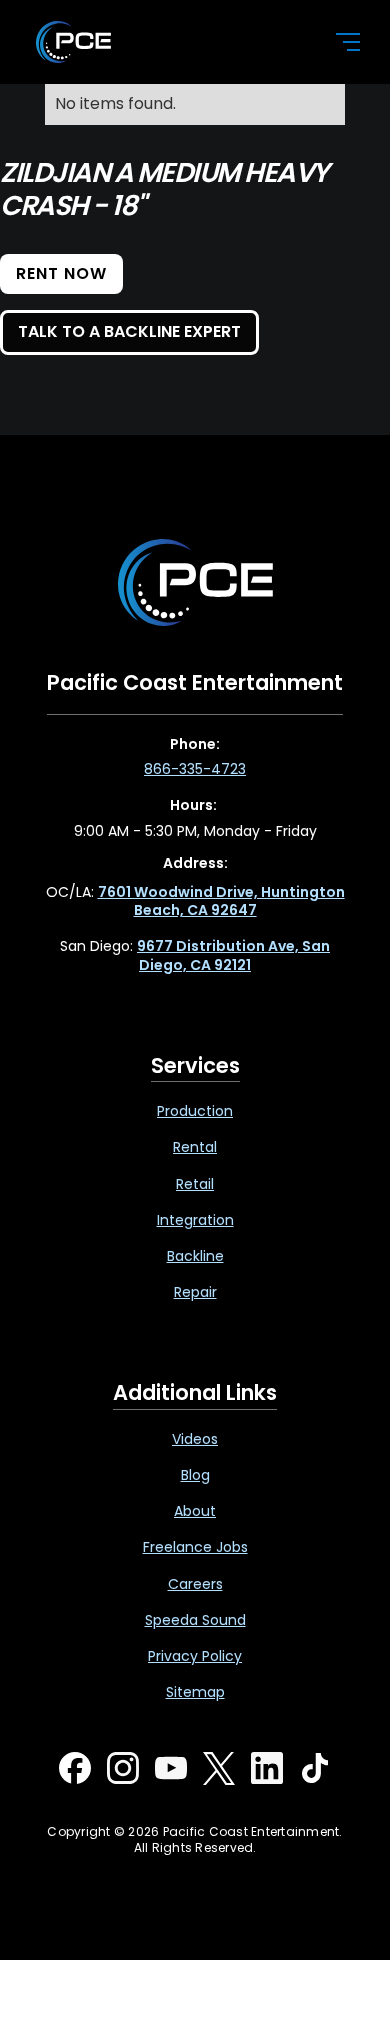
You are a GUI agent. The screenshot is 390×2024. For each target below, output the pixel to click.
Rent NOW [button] (61, 273)
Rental (195, 1147)
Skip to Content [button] (99, 21)
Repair (195, 1292)
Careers (195, 1584)
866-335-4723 (195, 769)
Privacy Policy (195, 1656)
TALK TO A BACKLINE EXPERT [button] (129, 331)
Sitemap (195, 1692)
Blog (195, 1475)
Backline (195, 1256)
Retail (195, 1184)
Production (195, 1111)
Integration (195, 1220)
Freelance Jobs (195, 1547)
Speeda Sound (195, 1620)
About (195, 1511)
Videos (195, 1439)
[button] (336, 42)
